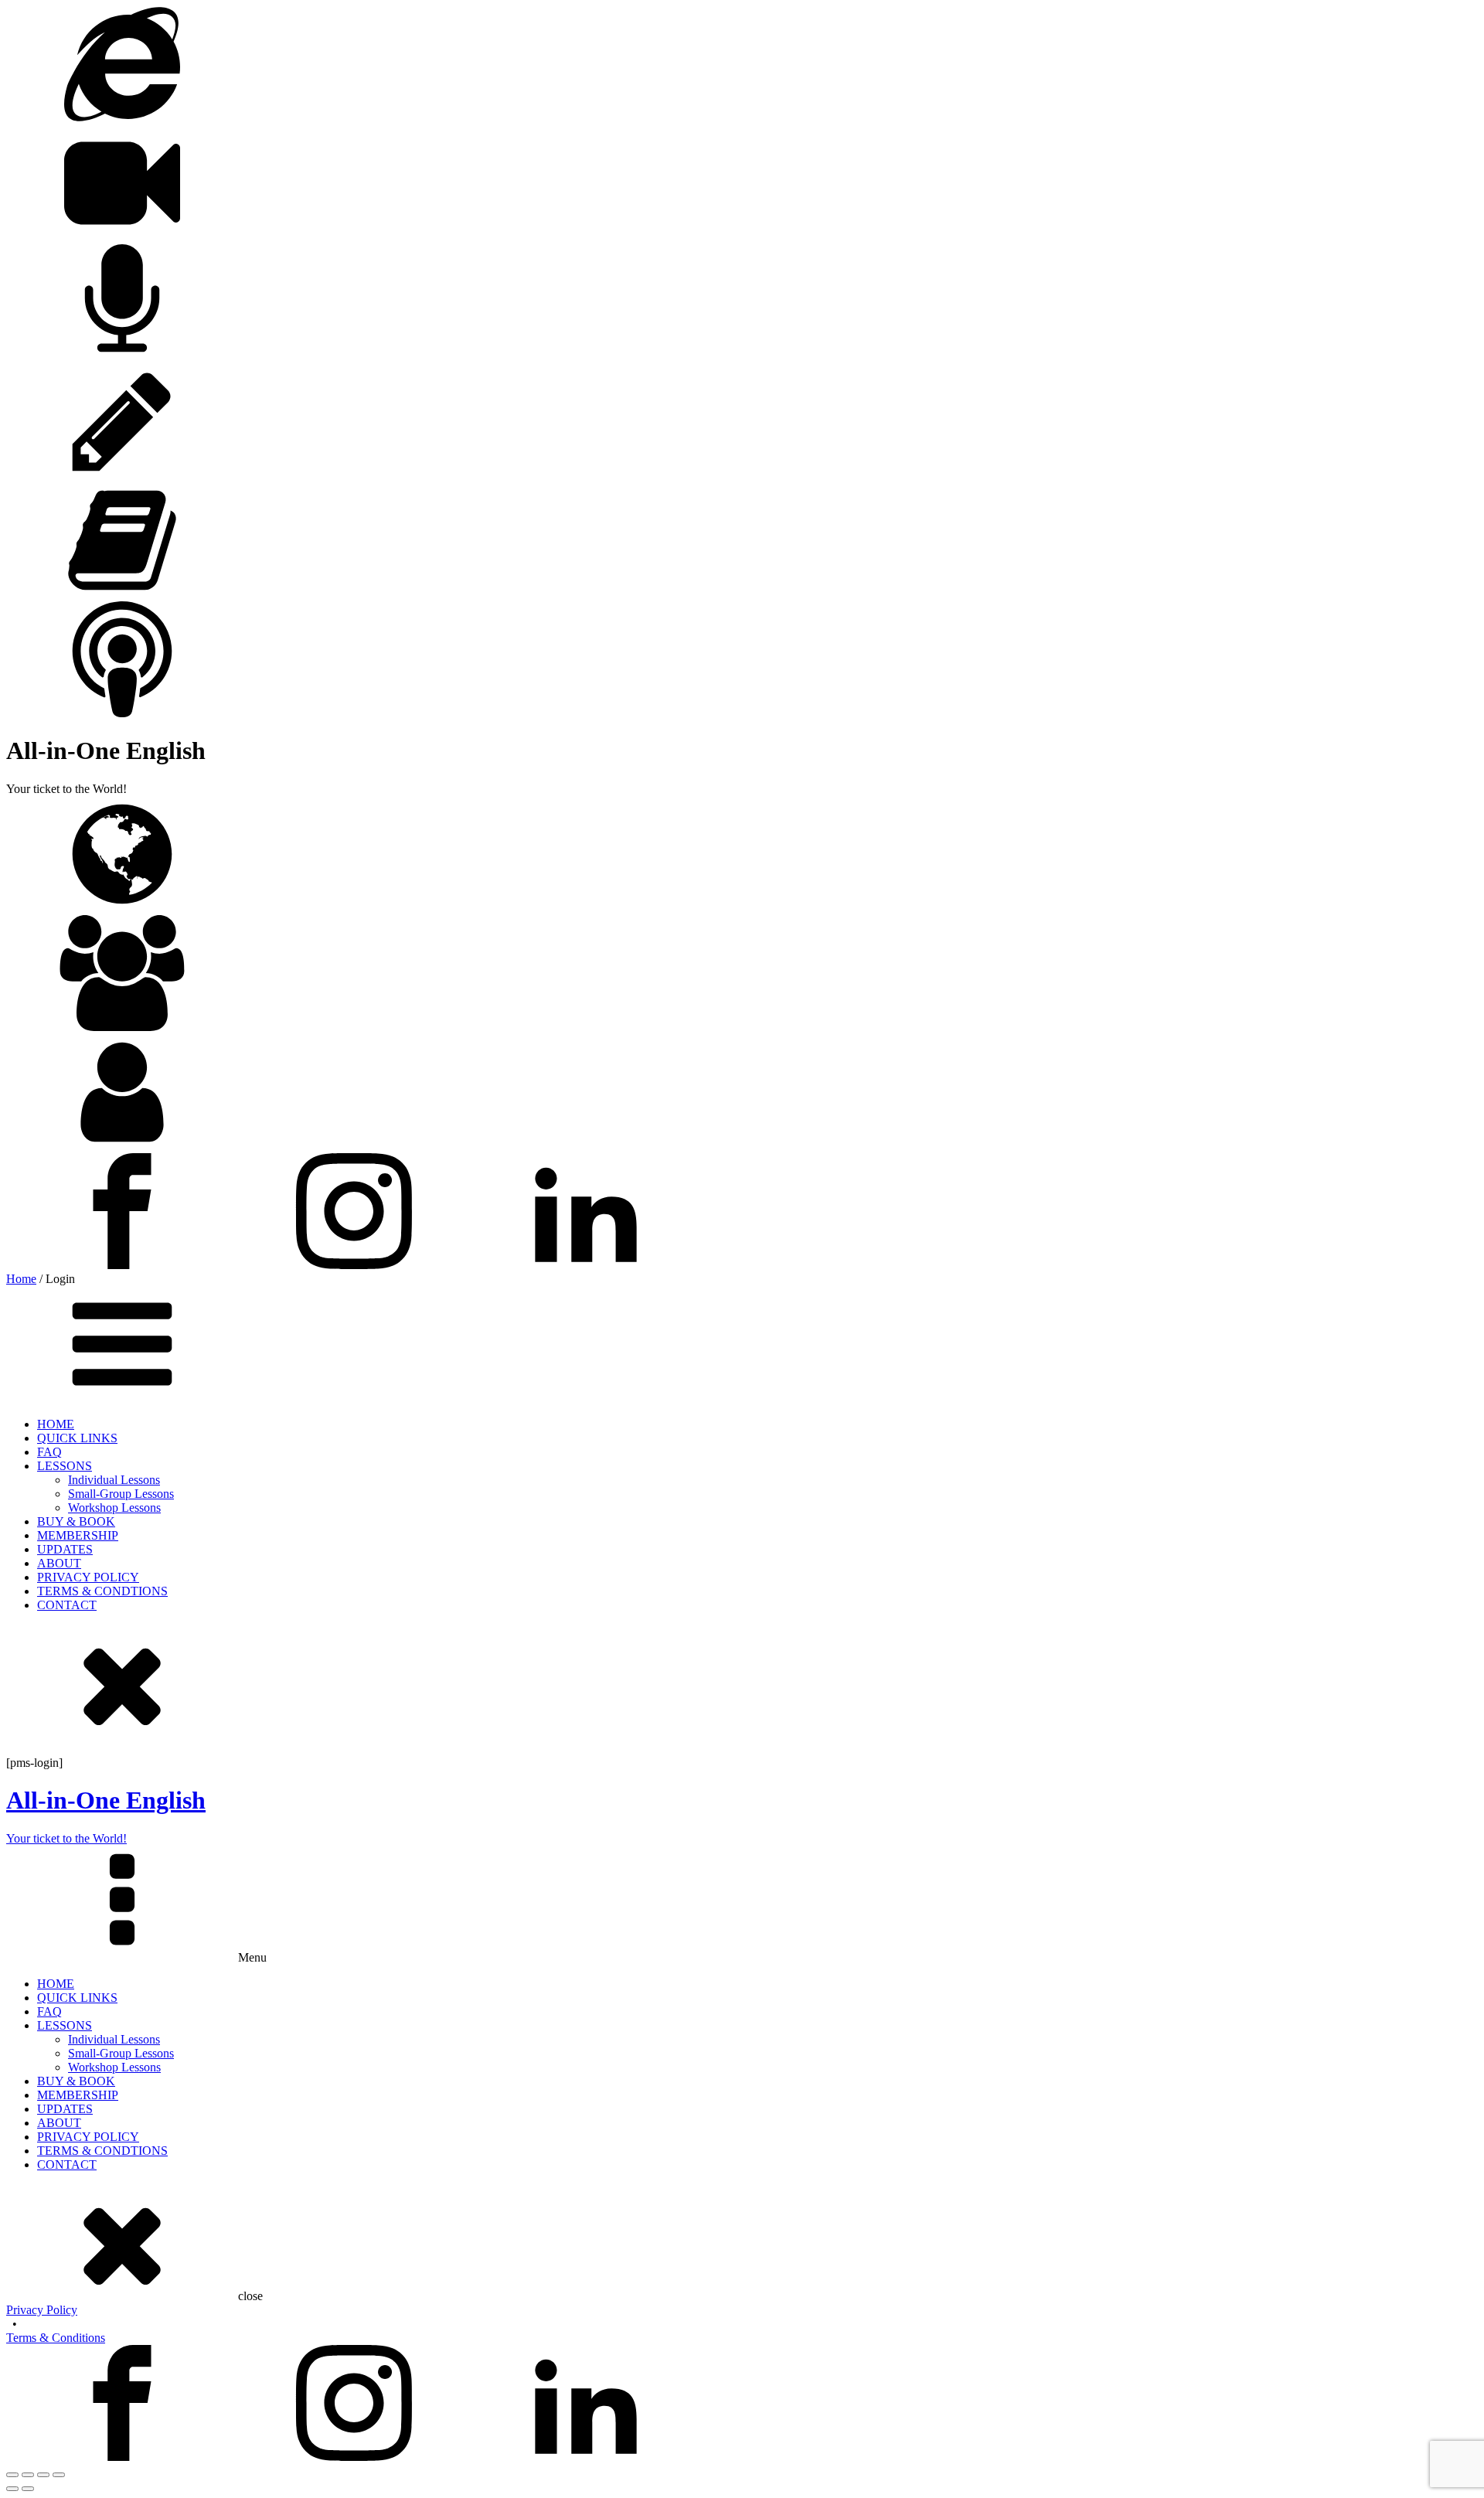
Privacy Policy (42, 2310)
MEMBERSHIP (78, 1535)
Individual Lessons (114, 1480)
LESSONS (65, 1466)
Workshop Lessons (114, 1508)
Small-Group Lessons (121, 1494)
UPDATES (65, 1549)
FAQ (49, 1452)
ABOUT (59, 1563)
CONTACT (67, 1605)
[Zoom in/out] (12, 2475)
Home (21, 1279)
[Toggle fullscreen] (28, 2475)
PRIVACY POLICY (88, 1577)
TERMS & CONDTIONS (102, 1591)
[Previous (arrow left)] (12, 2489)
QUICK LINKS (77, 1438)
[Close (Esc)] (59, 2475)
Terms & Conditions (56, 2338)
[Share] (43, 2475)
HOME (56, 1424)
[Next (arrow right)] (28, 2489)
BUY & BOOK (76, 1521)
